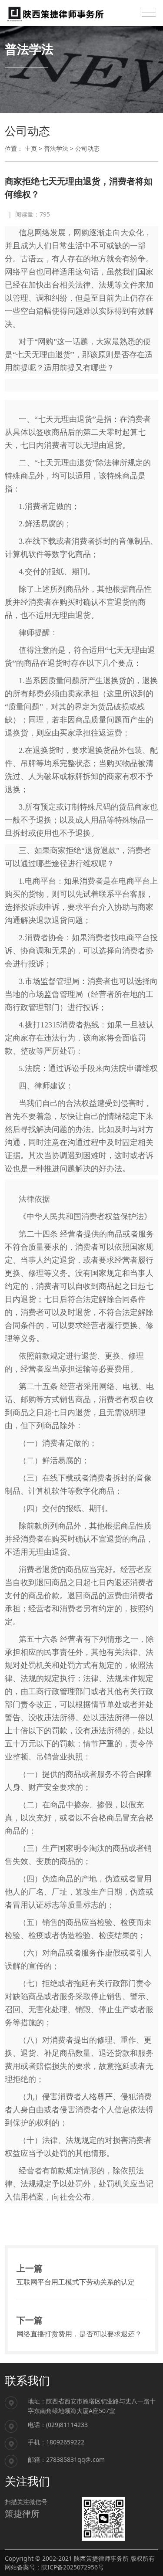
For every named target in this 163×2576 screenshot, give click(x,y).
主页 (31, 148)
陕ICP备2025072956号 (73, 2567)
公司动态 (87, 148)
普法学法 (56, 148)
